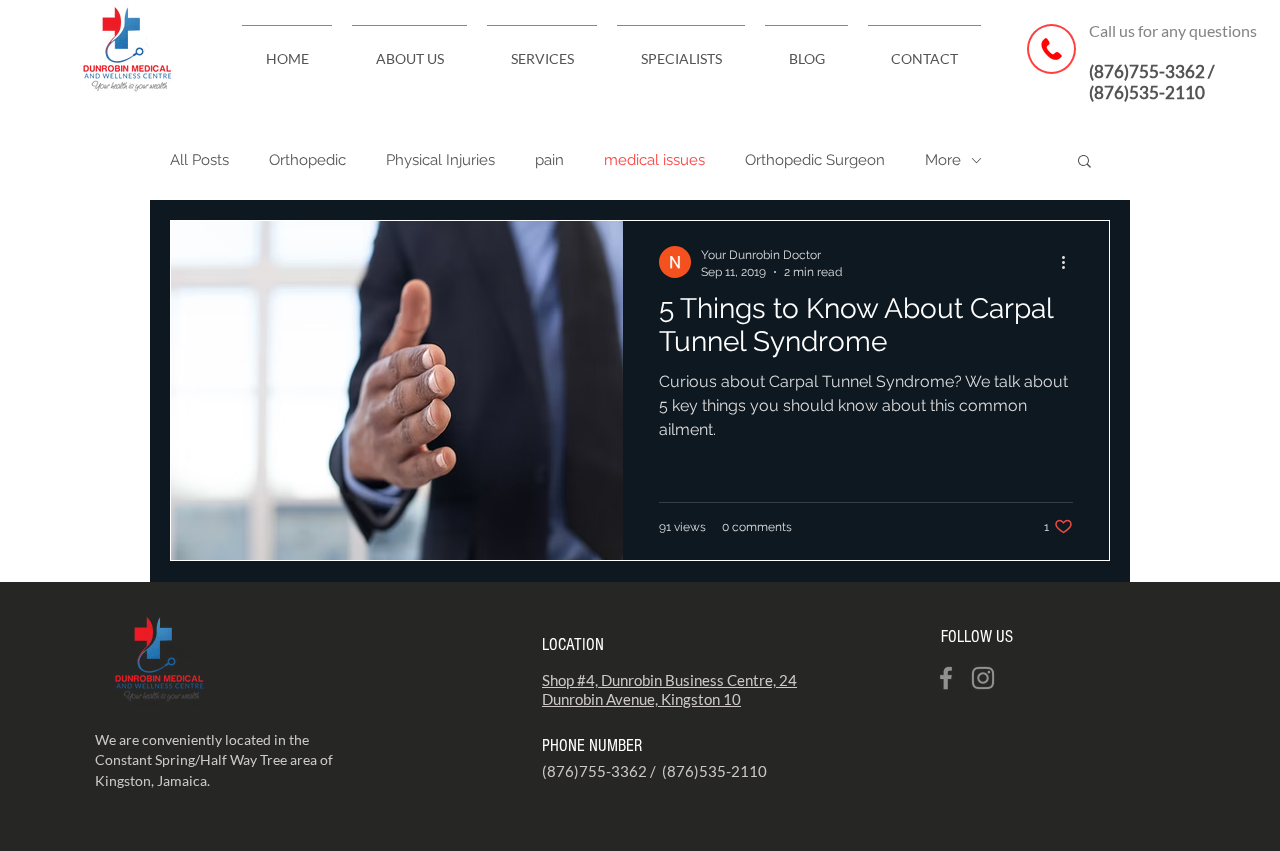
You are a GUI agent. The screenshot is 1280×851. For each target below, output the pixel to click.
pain (549, 160)
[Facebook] (946, 678)
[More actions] (1070, 262)
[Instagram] (983, 678)
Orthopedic (307, 160)
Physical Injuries (440, 160)
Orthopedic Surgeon (815, 160)
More (943, 160)
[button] (1084, 162)
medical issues (654, 160)
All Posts (199, 160)
